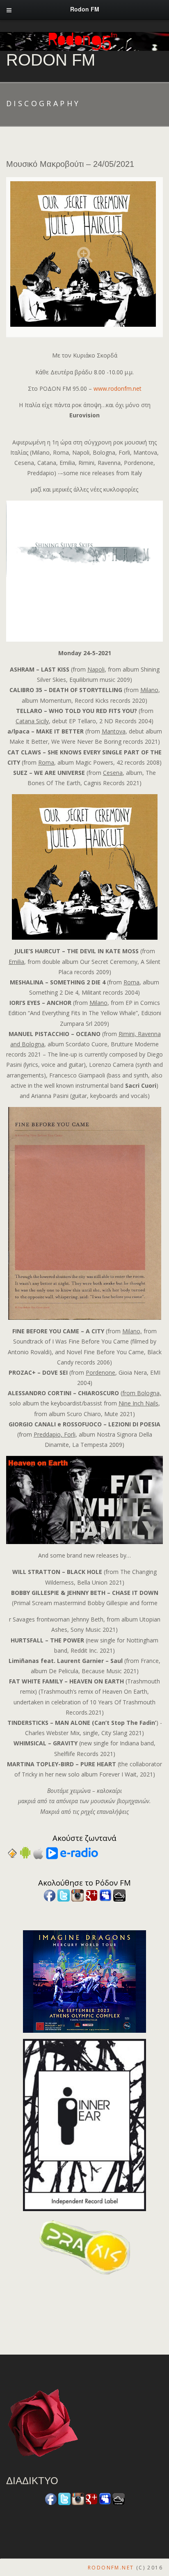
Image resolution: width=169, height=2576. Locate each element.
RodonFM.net (111, 2568)
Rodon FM (51, 60)
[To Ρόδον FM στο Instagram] (78, 1895)
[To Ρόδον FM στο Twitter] (64, 1895)
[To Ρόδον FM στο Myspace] (105, 1895)
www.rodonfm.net (118, 388)
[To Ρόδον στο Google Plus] (91, 1895)
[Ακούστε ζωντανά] (25, 1852)
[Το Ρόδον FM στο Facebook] (50, 1895)
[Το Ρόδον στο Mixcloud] (119, 1895)
